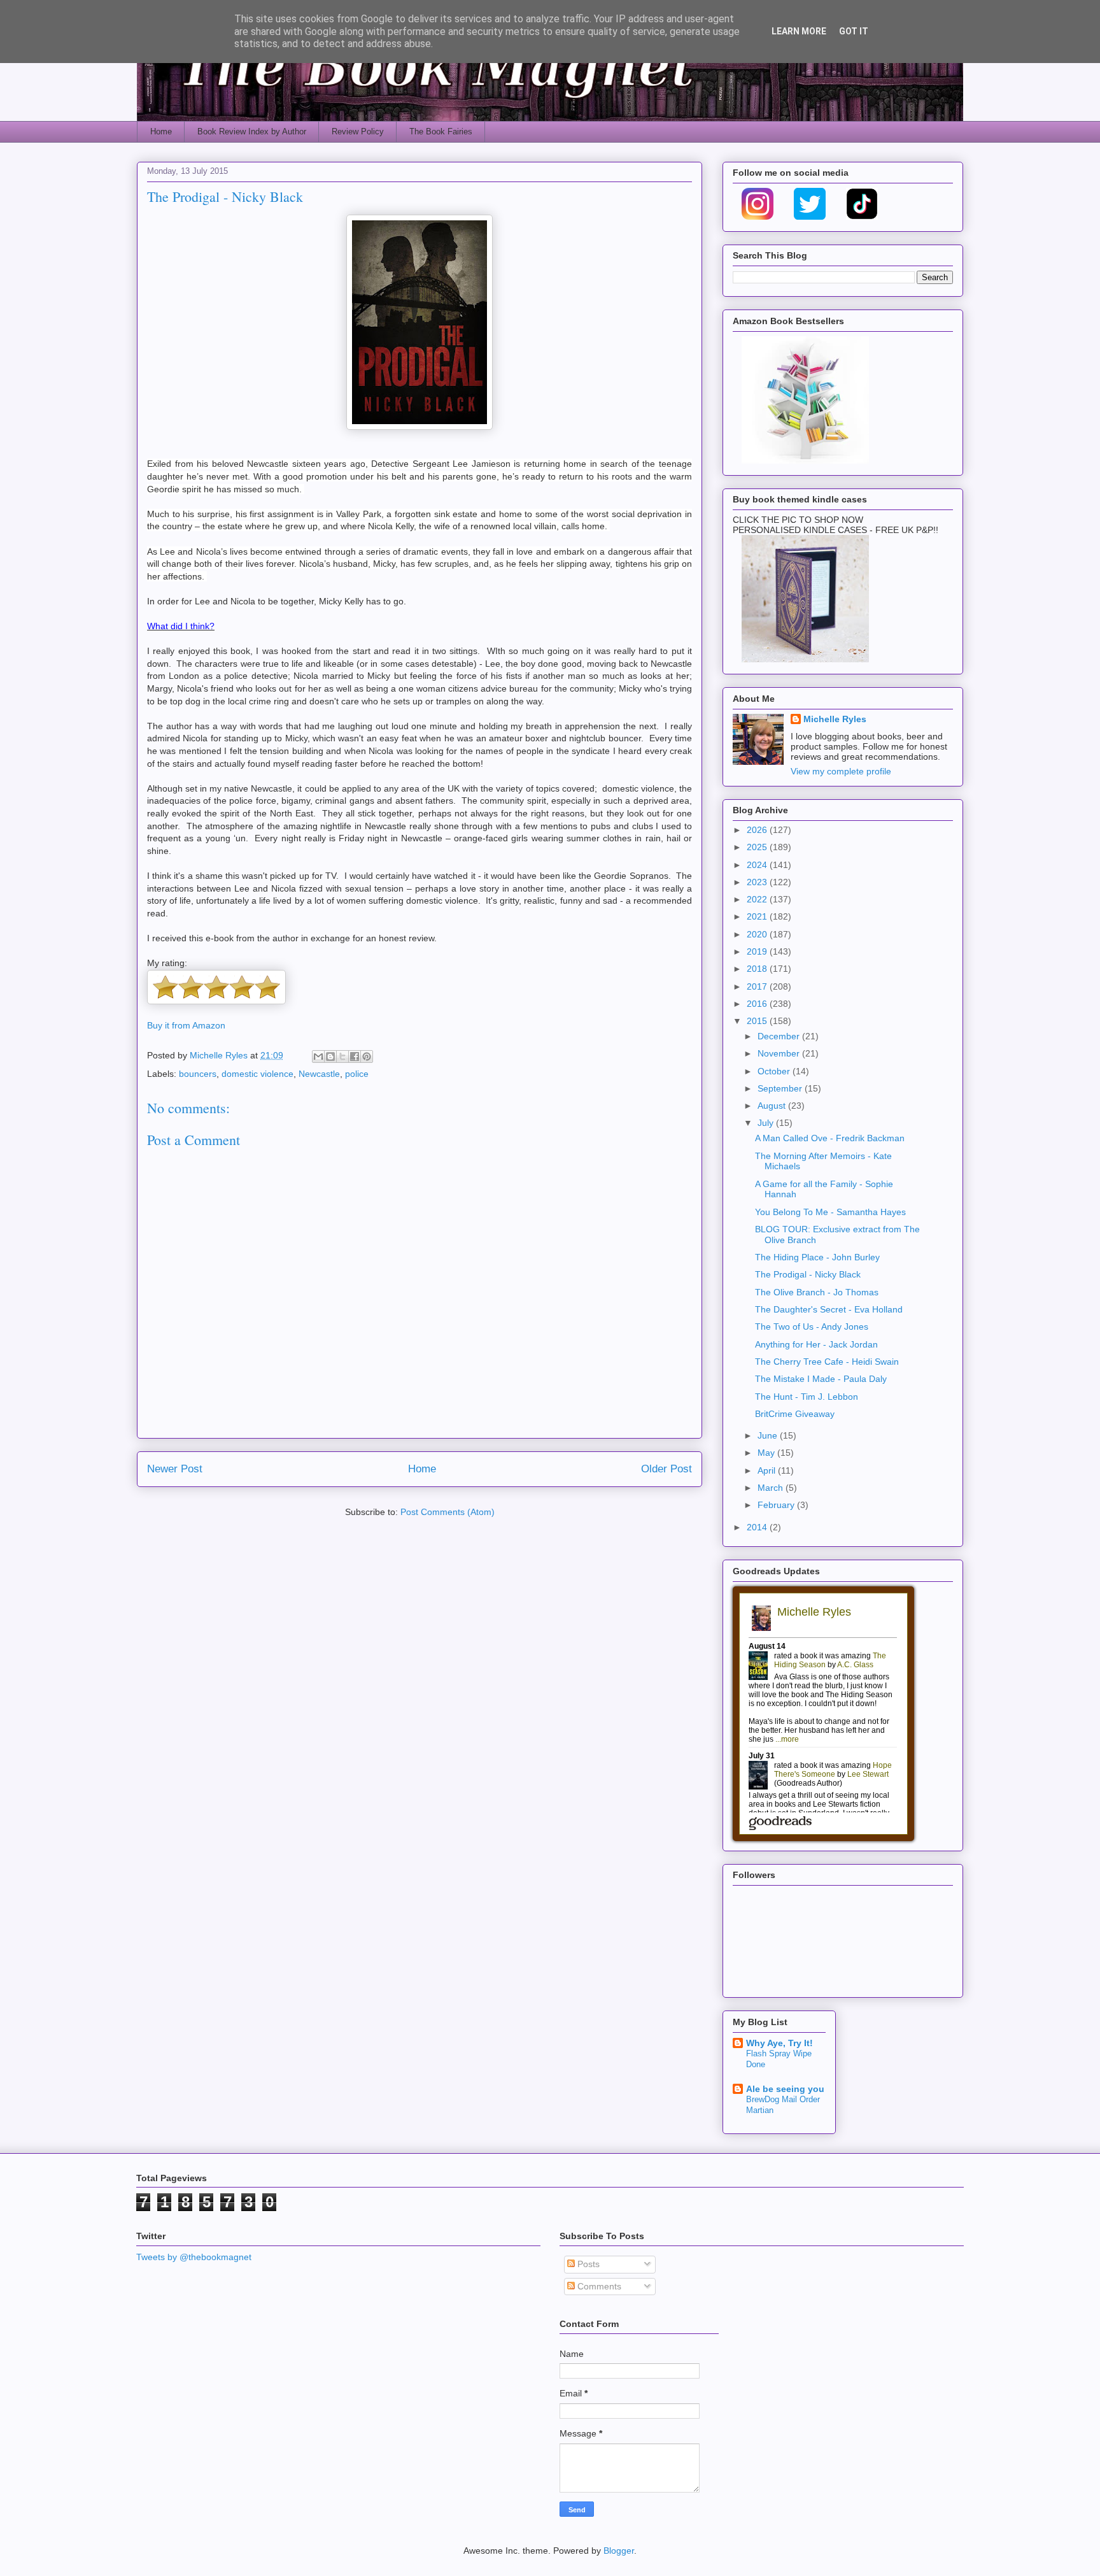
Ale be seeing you (785, 2089)
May (767, 1453)
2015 (758, 1021)
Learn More (799, 31)
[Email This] (318, 1057)
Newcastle (319, 1074)
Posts (587, 2264)
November (780, 1053)
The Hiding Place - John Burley (817, 1257)
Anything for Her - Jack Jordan (816, 1344)
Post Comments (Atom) (448, 1512)
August (773, 1106)
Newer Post (175, 1469)
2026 (758, 830)
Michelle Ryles (835, 719)
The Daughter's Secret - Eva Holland (829, 1309)
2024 (758, 865)
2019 (758, 951)
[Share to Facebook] (355, 1057)
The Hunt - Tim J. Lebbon (807, 1397)
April (768, 1470)
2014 (758, 1527)
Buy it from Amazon (186, 1025)
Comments (598, 2286)
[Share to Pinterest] (367, 1057)
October (775, 1071)
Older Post (666, 1469)
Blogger (619, 2551)
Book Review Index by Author (252, 132)
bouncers (198, 1074)
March (772, 1488)
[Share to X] (342, 1057)
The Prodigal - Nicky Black (808, 1274)
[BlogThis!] (330, 1057)
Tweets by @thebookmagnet (194, 2257)
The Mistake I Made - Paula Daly (821, 1379)
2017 (758, 986)
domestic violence (257, 1074)
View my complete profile (841, 771)
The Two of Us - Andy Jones (812, 1327)
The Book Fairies (441, 132)
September (781, 1088)
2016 (758, 1004)
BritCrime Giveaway (795, 1414)
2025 (758, 847)
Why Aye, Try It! (779, 2043)
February (777, 1505)
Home (161, 132)
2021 (758, 916)
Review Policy (358, 132)
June (769, 1435)
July (767, 1123)
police (357, 1074)
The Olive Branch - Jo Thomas (817, 1292)
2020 (758, 934)
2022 (758, 899)
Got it (854, 31)
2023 (758, 882)
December (780, 1036)
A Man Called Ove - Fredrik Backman (830, 1138)
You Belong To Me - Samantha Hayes (830, 1212)
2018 (758, 969)
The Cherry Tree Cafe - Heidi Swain (827, 1362)
